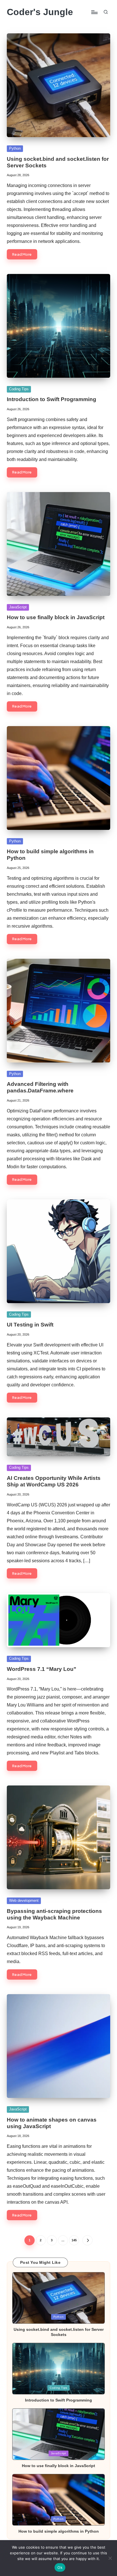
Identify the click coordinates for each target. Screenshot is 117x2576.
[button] (87, 2240)
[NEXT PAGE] (87, 2240)
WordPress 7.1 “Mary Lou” (42, 1669)
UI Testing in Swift (30, 1325)
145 (74, 2240)
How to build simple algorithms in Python (59, 2531)
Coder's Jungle (40, 12)
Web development (24, 1900)
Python (15, 148)
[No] (110, 2558)
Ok (60, 2567)
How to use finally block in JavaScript (56, 617)
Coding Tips (19, 389)
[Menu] (94, 12)
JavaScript (18, 607)
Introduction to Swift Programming (52, 399)
